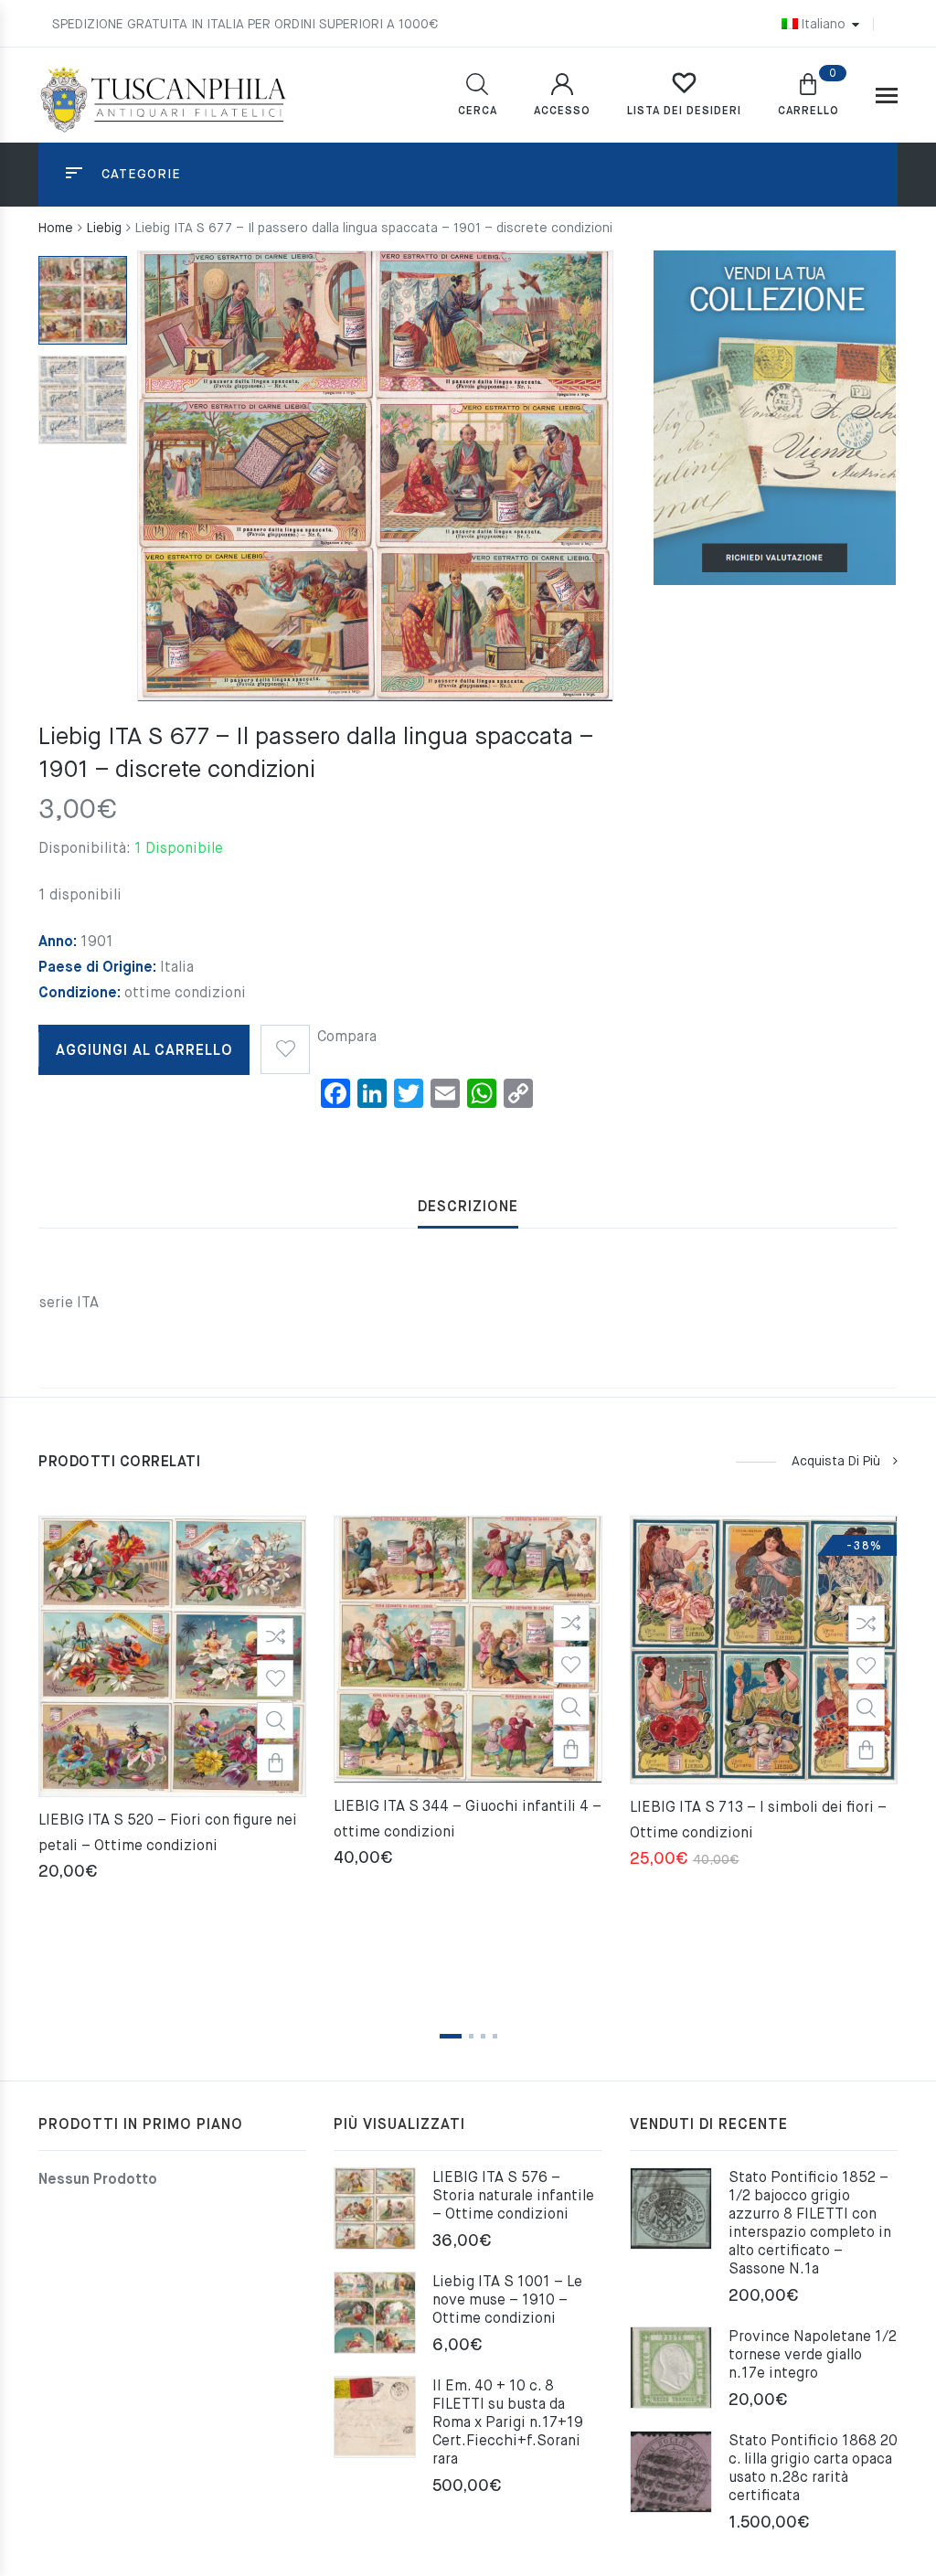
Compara (347, 1038)
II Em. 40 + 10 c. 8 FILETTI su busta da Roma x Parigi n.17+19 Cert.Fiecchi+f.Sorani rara (508, 2423)
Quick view (275, 1720)
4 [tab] (495, 2036)
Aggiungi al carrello (144, 1051)
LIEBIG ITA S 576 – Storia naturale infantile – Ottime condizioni (513, 2197)
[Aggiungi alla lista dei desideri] (285, 1043)
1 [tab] (451, 2036)
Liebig (104, 229)
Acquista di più (836, 1462)
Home (56, 229)
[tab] (468, 1208)
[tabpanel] (172, 1701)
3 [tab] (483, 2036)
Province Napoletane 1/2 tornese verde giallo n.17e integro (813, 2356)
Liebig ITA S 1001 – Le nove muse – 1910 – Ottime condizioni (507, 2301)
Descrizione (468, 1208)
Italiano (823, 25)
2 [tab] (471, 2036)
